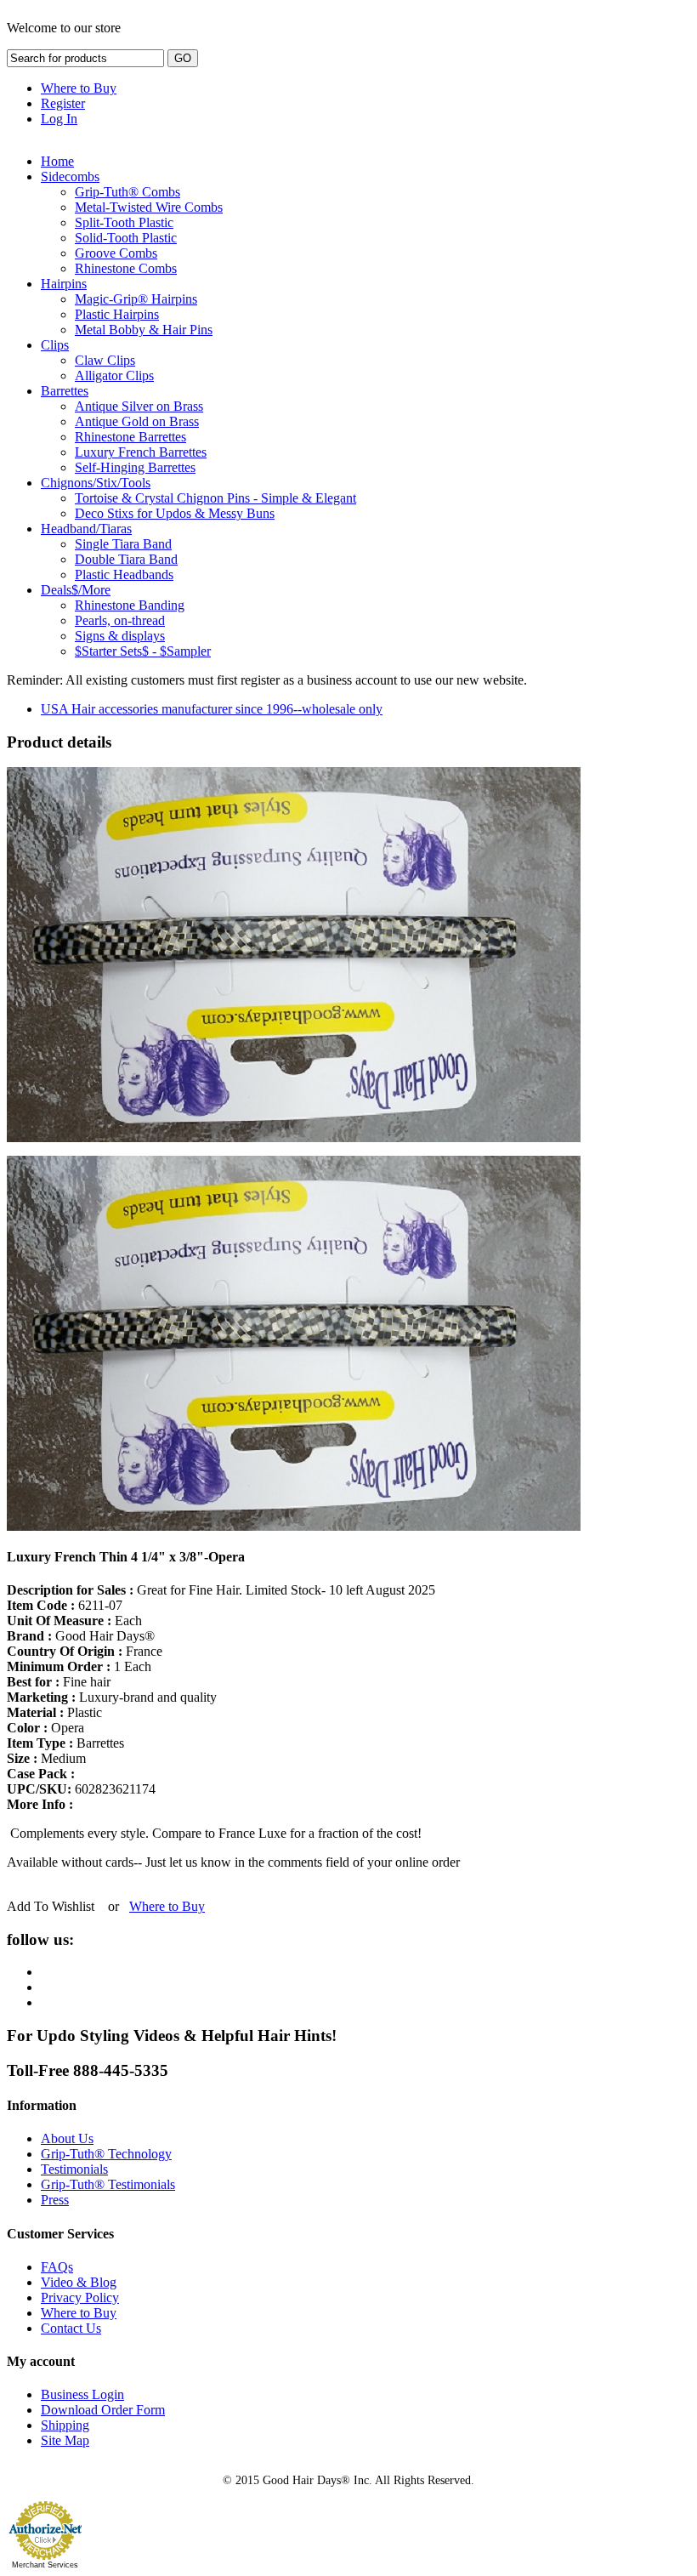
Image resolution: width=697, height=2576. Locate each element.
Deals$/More (76, 590)
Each (74, 1621)
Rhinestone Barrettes (130, 437)
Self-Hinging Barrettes (135, 467)
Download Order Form (103, 2410)
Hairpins (64, 284)
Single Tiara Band (123, 544)
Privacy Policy (80, 2297)
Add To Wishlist (51, 1906)
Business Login (82, 2394)
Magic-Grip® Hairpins (136, 299)
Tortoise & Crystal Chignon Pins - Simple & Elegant (215, 498)
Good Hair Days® (81, 1636)
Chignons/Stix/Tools (96, 483)
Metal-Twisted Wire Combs (149, 207)
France (85, 1651)
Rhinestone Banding (130, 605)
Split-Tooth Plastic (124, 222)
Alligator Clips (114, 375)
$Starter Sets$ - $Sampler (143, 651)
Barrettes (65, 391)
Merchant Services (45, 2565)
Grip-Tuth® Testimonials (108, 2184)
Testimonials (74, 2169)
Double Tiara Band (126, 559)
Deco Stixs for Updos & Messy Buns (175, 513)
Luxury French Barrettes (141, 452)
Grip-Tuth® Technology (106, 2154)
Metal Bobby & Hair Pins (144, 330)
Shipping (65, 2425)
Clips (55, 345)
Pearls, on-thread (120, 620)
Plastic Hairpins (117, 314)
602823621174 (81, 1789)
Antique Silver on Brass (139, 406)
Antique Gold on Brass (137, 421)
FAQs (57, 2267)
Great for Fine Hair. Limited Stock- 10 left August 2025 (221, 1590)
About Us (67, 2138)
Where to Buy (79, 88)
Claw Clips (105, 360)
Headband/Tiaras (86, 529)
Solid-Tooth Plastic (126, 238)
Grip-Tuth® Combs (127, 192)
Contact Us (71, 2328)
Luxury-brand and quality (112, 1697)
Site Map (65, 2440)
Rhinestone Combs (126, 268)
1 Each (79, 1666)
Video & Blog (79, 2282)
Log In (59, 119)
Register (63, 103)
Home (57, 161)
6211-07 (65, 1605)
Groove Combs (116, 253)
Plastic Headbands (124, 574)
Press (55, 2200)
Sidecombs (70, 176)
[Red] (294, 1526)
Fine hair (59, 1682)
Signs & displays (120, 636)
